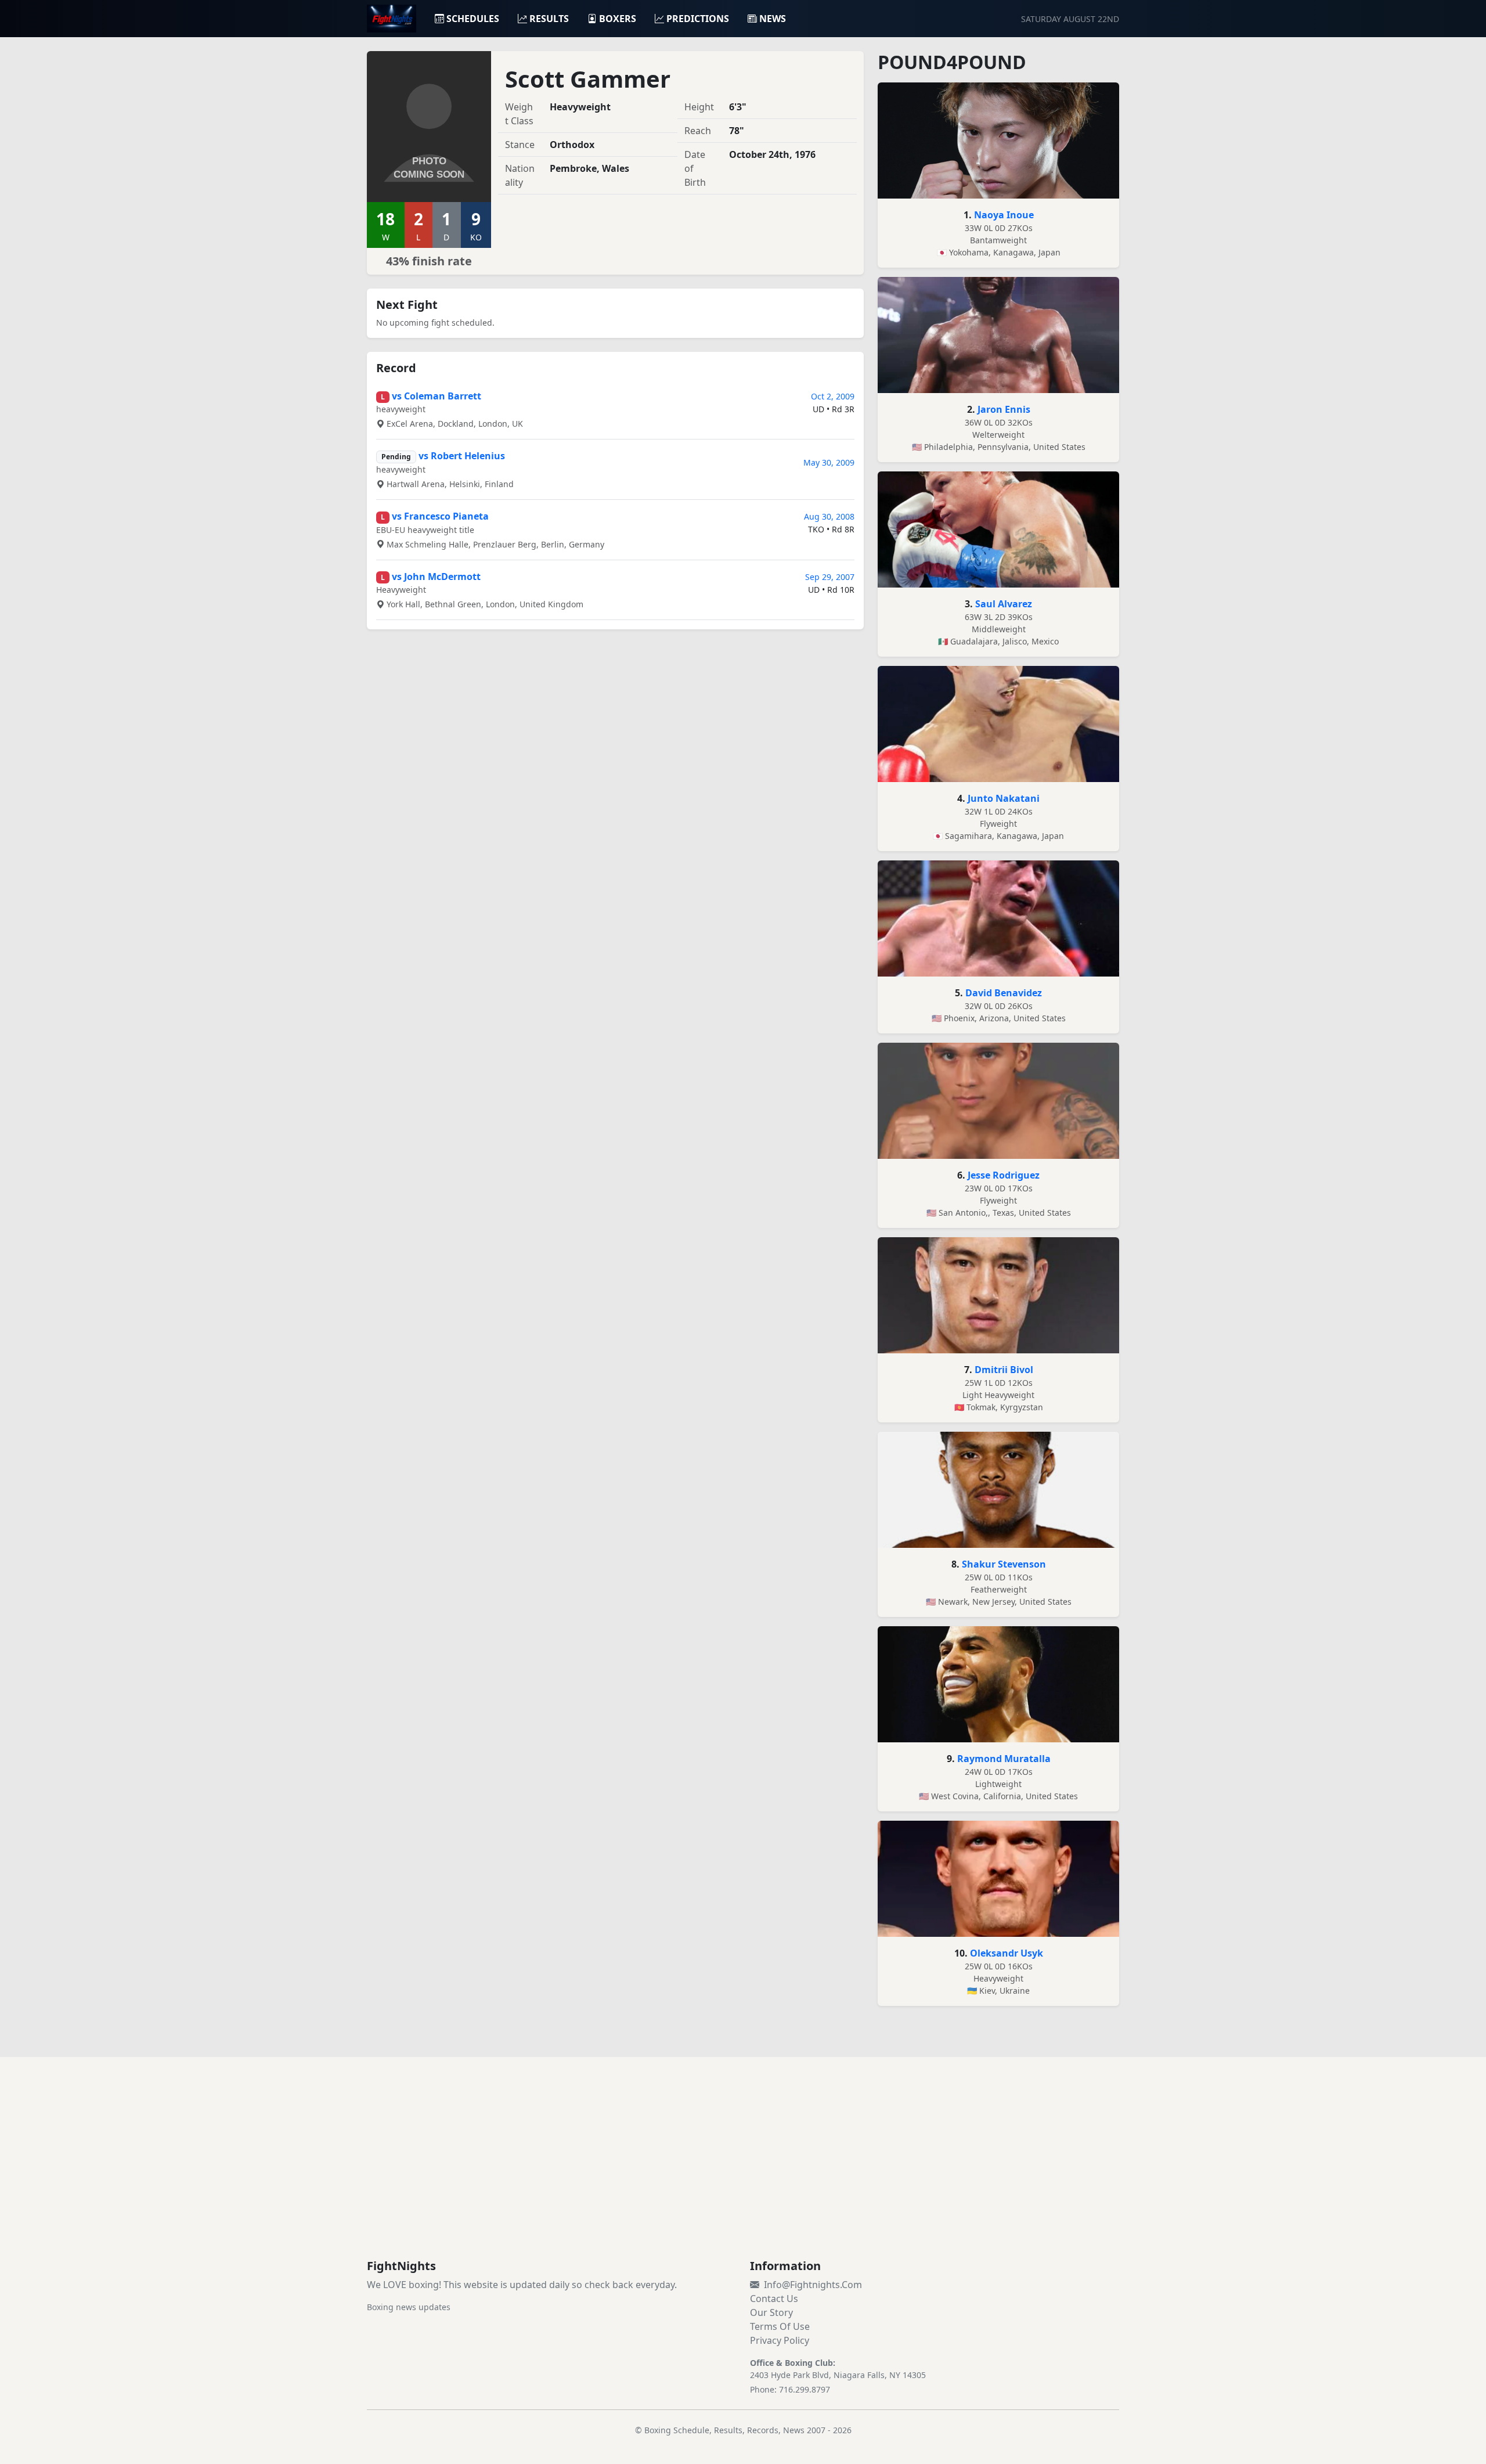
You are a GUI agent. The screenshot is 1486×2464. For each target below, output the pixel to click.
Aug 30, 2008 (829, 516)
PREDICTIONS (698, 19)
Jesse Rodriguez (1004, 1175)
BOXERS (618, 19)
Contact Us (774, 2299)
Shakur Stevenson (1004, 1564)
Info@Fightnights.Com (813, 2285)
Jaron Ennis (1004, 409)
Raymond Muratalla (1004, 1759)
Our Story (771, 2312)
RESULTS (549, 19)
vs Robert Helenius (462, 456)
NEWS (773, 19)
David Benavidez (1004, 993)
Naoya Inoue (1004, 215)
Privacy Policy (780, 2340)
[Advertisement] (743, 2172)
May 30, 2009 (829, 462)
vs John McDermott (436, 577)
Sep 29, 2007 (830, 577)
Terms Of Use (780, 2326)
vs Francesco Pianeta (440, 516)
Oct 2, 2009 (833, 396)
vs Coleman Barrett (437, 396)
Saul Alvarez (1004, 604)
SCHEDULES (473, 19)
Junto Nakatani (1004, 798)
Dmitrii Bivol (1004, 1370)
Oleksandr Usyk (1007, 1953)
